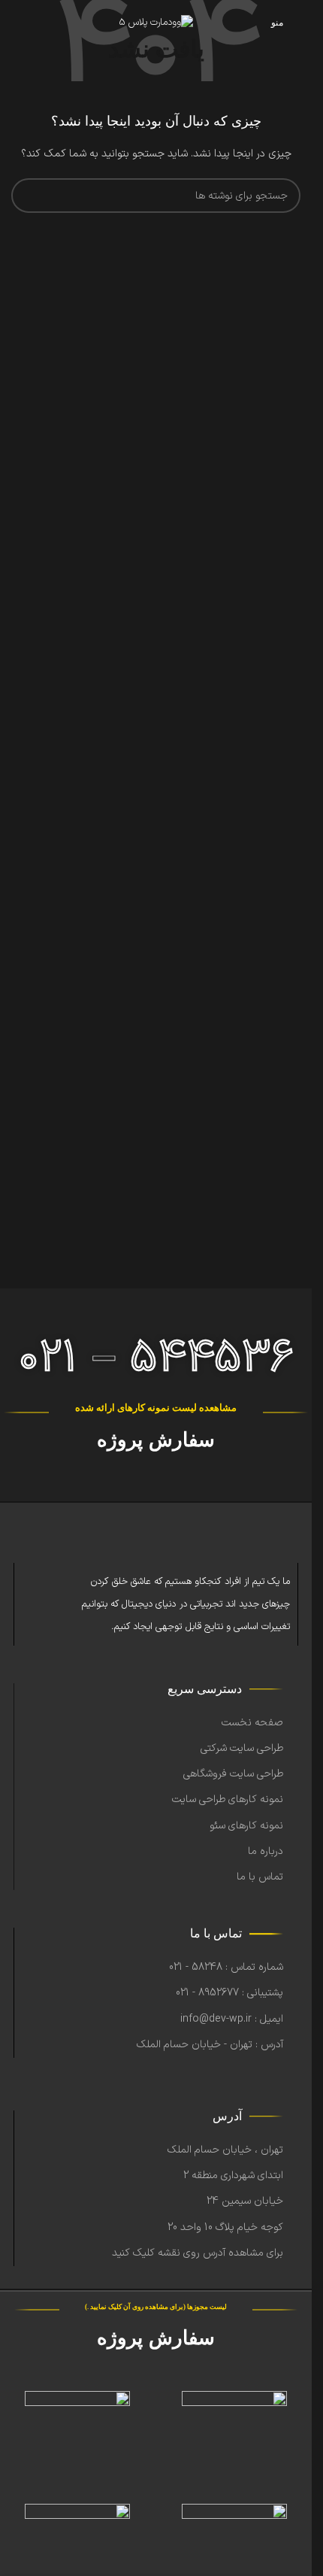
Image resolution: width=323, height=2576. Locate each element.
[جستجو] (29, 196)
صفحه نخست (252, 1723)
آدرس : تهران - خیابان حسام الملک (210, 2045)
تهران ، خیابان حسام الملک (225, 2150)
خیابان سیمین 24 (245, 2201)
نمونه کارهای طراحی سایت (228, 1799)
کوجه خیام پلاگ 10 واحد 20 (225, 2227)
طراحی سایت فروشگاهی (233, 1774)
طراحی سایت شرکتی (242, 1748)
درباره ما (266, 1851)
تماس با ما (260, 1877)
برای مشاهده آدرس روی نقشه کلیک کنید (198, 2253)
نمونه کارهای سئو (246, 1826)
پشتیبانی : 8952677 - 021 (229, 1993)
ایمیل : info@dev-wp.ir (232, 2019)
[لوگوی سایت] (156, 23)
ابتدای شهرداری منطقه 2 (233, 2175)
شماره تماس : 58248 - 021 (226, 1967)
